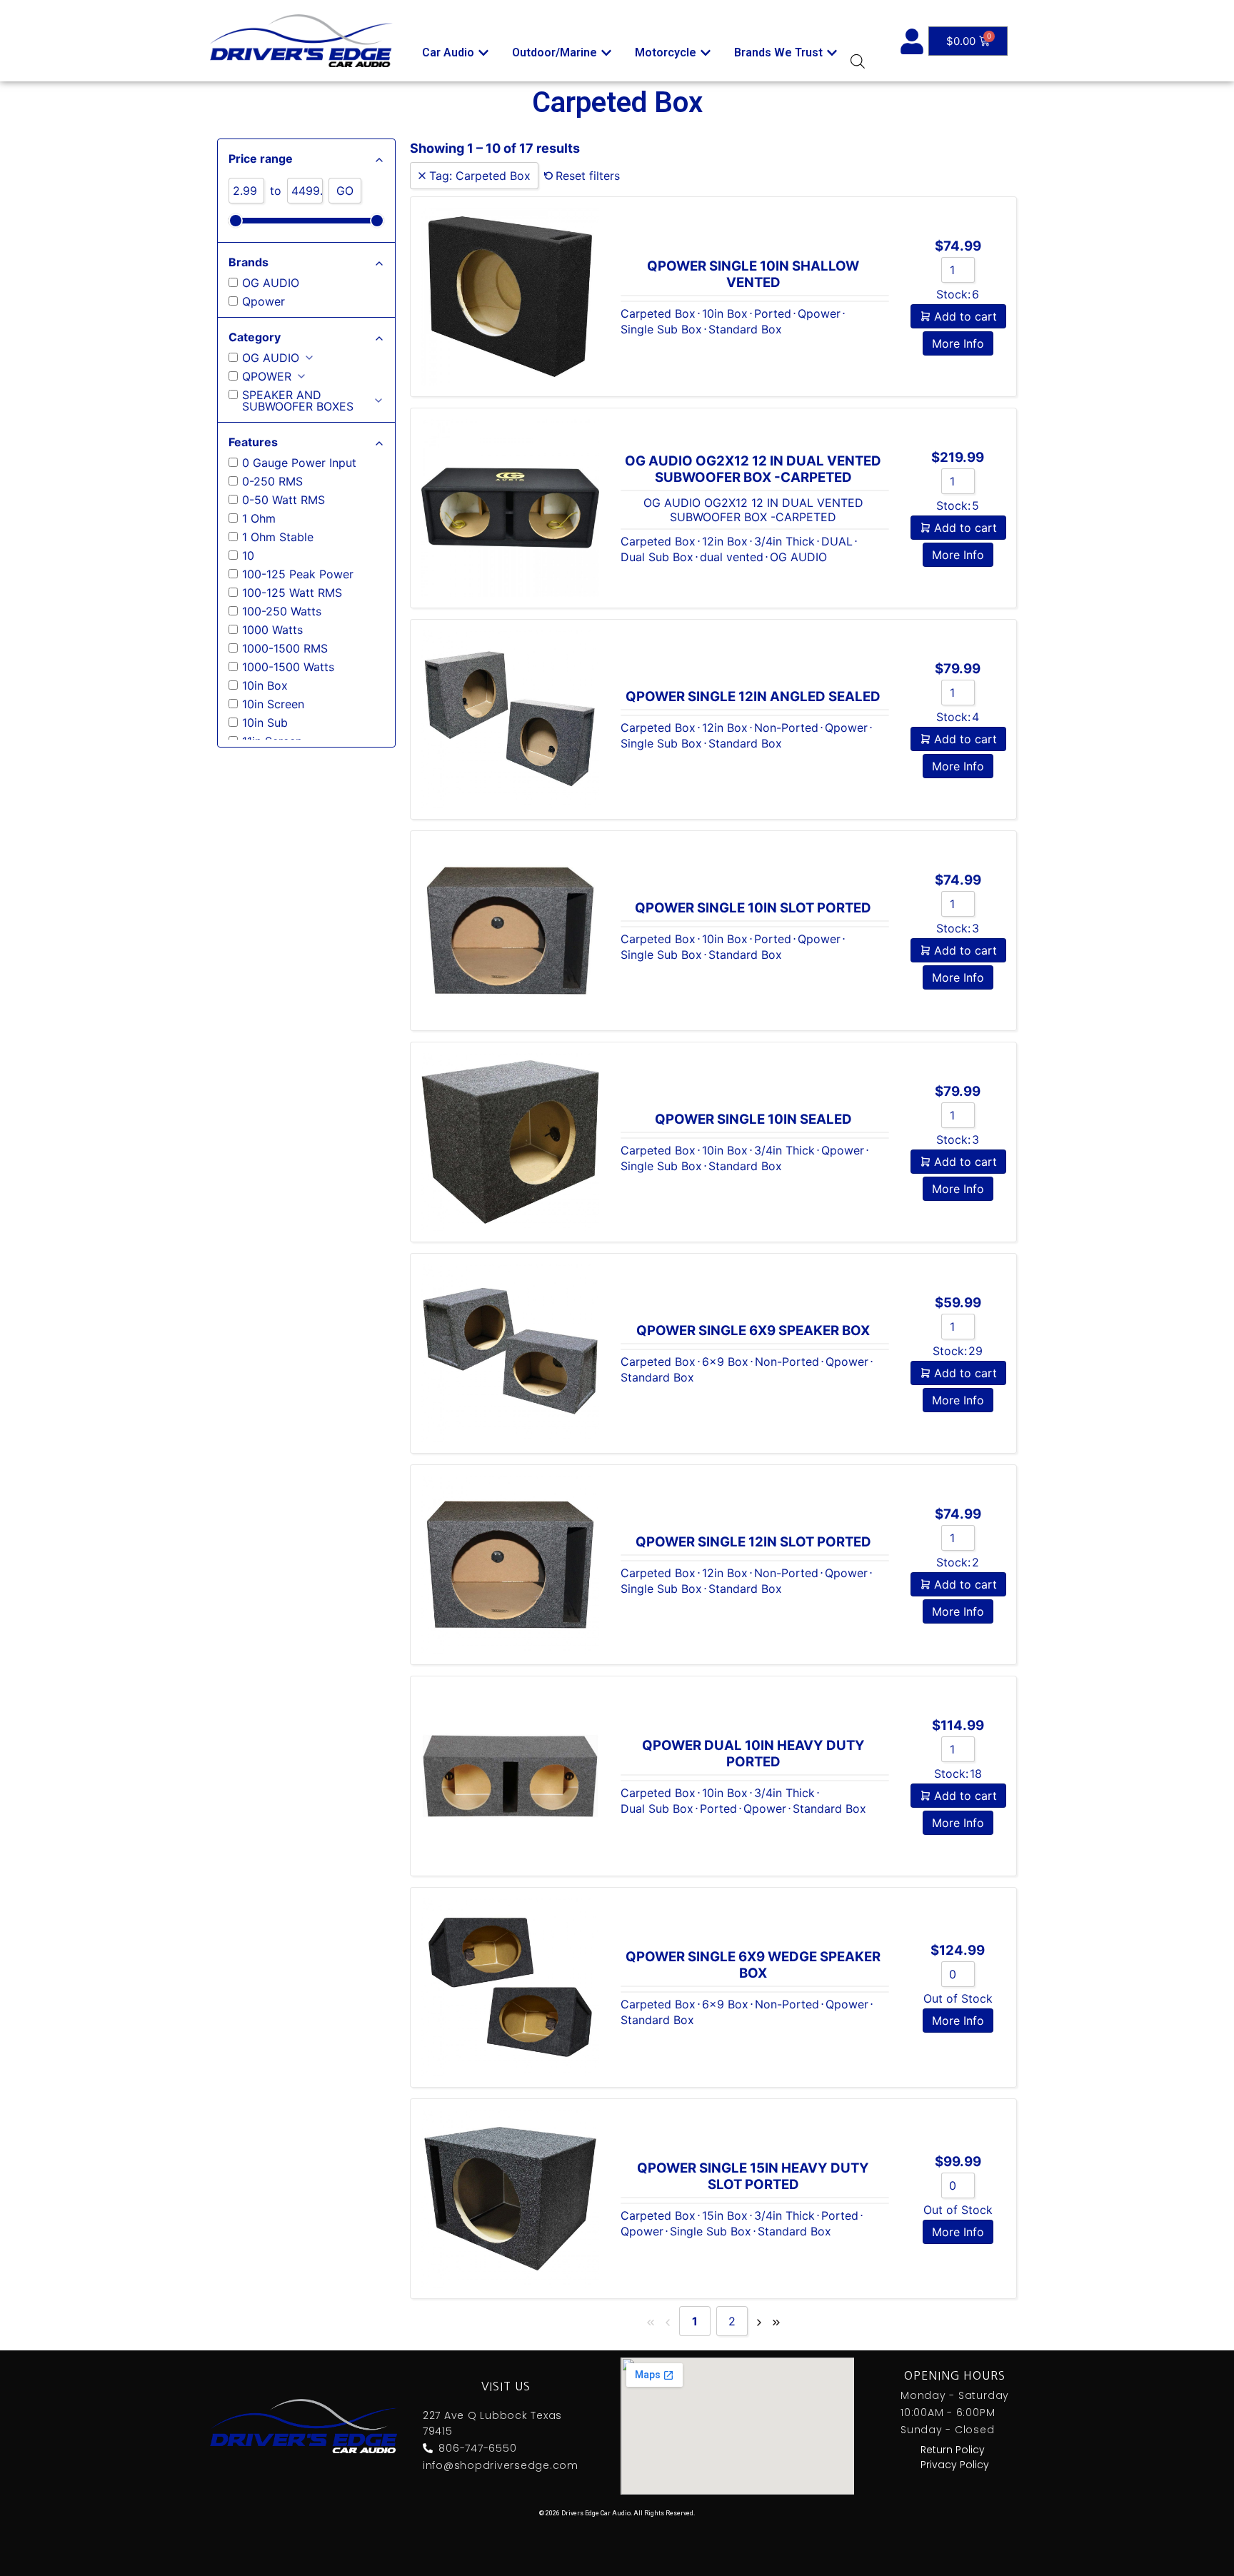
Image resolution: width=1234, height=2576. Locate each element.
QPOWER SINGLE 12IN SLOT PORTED (753, 1542)
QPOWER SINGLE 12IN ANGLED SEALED (753, 696)
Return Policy (953, 2450)
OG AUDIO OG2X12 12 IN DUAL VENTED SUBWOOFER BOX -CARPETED (753, 469)
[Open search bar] (858, 61)
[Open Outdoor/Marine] (606, 53)
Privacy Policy (955, 2465)
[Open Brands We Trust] (832, 53)
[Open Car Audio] (483, 53)
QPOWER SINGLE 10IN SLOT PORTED (753, 908)
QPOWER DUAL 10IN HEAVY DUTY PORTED (753, 1754)
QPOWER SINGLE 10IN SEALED (753, 1119)
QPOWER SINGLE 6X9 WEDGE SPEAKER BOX (753, 1965)
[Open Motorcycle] (706, 53)
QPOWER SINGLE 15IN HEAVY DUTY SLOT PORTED (753, 2176)
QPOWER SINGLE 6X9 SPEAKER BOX (753, 1330)
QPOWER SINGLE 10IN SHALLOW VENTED (753, 274)
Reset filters (588, 176)
